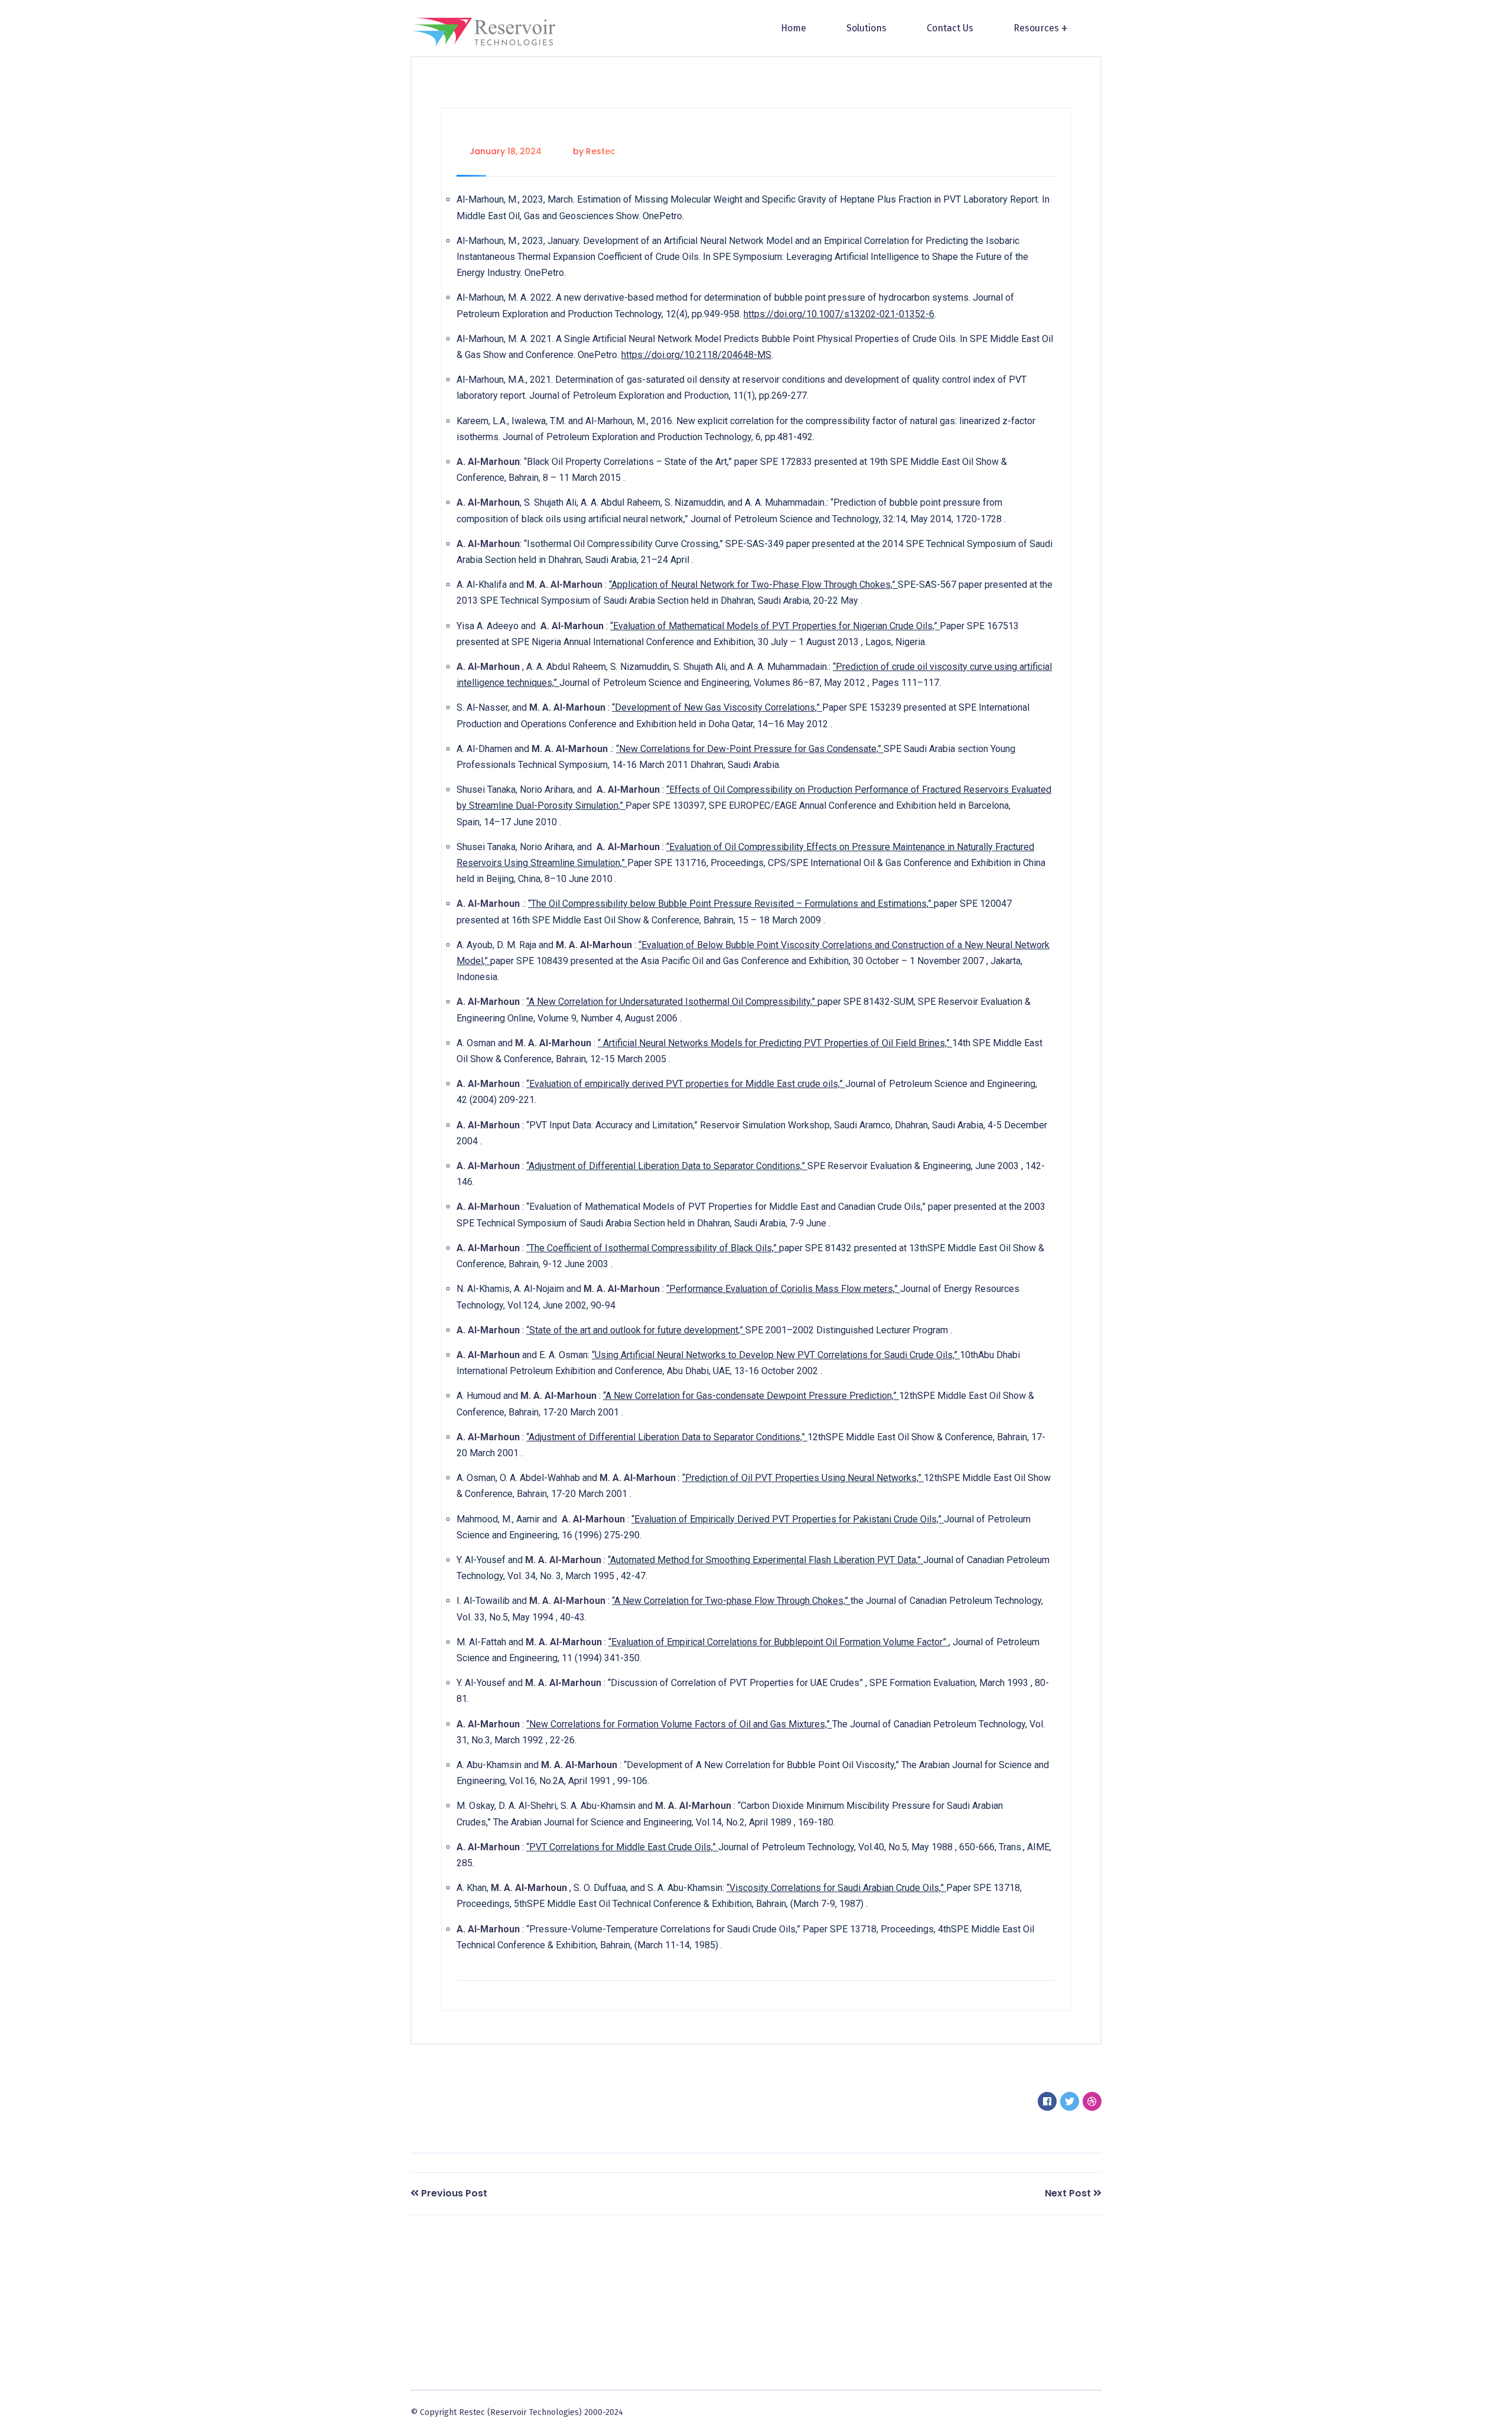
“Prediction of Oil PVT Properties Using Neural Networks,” (803, 1478)
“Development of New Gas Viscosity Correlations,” (717, 707)
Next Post (1068, 2193)
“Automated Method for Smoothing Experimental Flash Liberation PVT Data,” (765, 1560)
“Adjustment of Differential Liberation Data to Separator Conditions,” (667, 1166)
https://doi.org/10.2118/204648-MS (696, 355)
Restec (601, 151)
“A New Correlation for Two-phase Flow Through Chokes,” (731, 1601)
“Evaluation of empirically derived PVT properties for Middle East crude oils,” (686, 1084)
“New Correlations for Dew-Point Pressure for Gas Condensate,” (750, 749)
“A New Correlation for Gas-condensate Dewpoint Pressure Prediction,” (751, 1396)
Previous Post (454, 2193)
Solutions (866, 28)
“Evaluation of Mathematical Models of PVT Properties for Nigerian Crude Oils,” (775, 626)
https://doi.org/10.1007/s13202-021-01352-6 (839, 314)
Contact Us (950, 28)
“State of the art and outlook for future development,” (636, 1330)
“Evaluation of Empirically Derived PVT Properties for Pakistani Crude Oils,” (788, 1519)
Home (794, 28)
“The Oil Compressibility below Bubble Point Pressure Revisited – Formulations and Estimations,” (731, 904)
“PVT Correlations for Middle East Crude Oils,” (622, 1847)
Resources (1036, 28)
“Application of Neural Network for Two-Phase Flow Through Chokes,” (753, 585)
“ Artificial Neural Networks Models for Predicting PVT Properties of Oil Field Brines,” (775, 1043)
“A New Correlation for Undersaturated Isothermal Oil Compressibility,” (672, 1002)
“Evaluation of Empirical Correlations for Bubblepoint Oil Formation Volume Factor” (778, 1642)
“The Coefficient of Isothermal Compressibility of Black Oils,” (653, 1248)
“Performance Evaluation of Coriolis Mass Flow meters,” (783, 1289)
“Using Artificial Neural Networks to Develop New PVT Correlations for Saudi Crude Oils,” (776, 1355)
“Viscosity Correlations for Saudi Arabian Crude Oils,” (836, 1888)
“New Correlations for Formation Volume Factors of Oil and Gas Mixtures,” (679, 1724)
